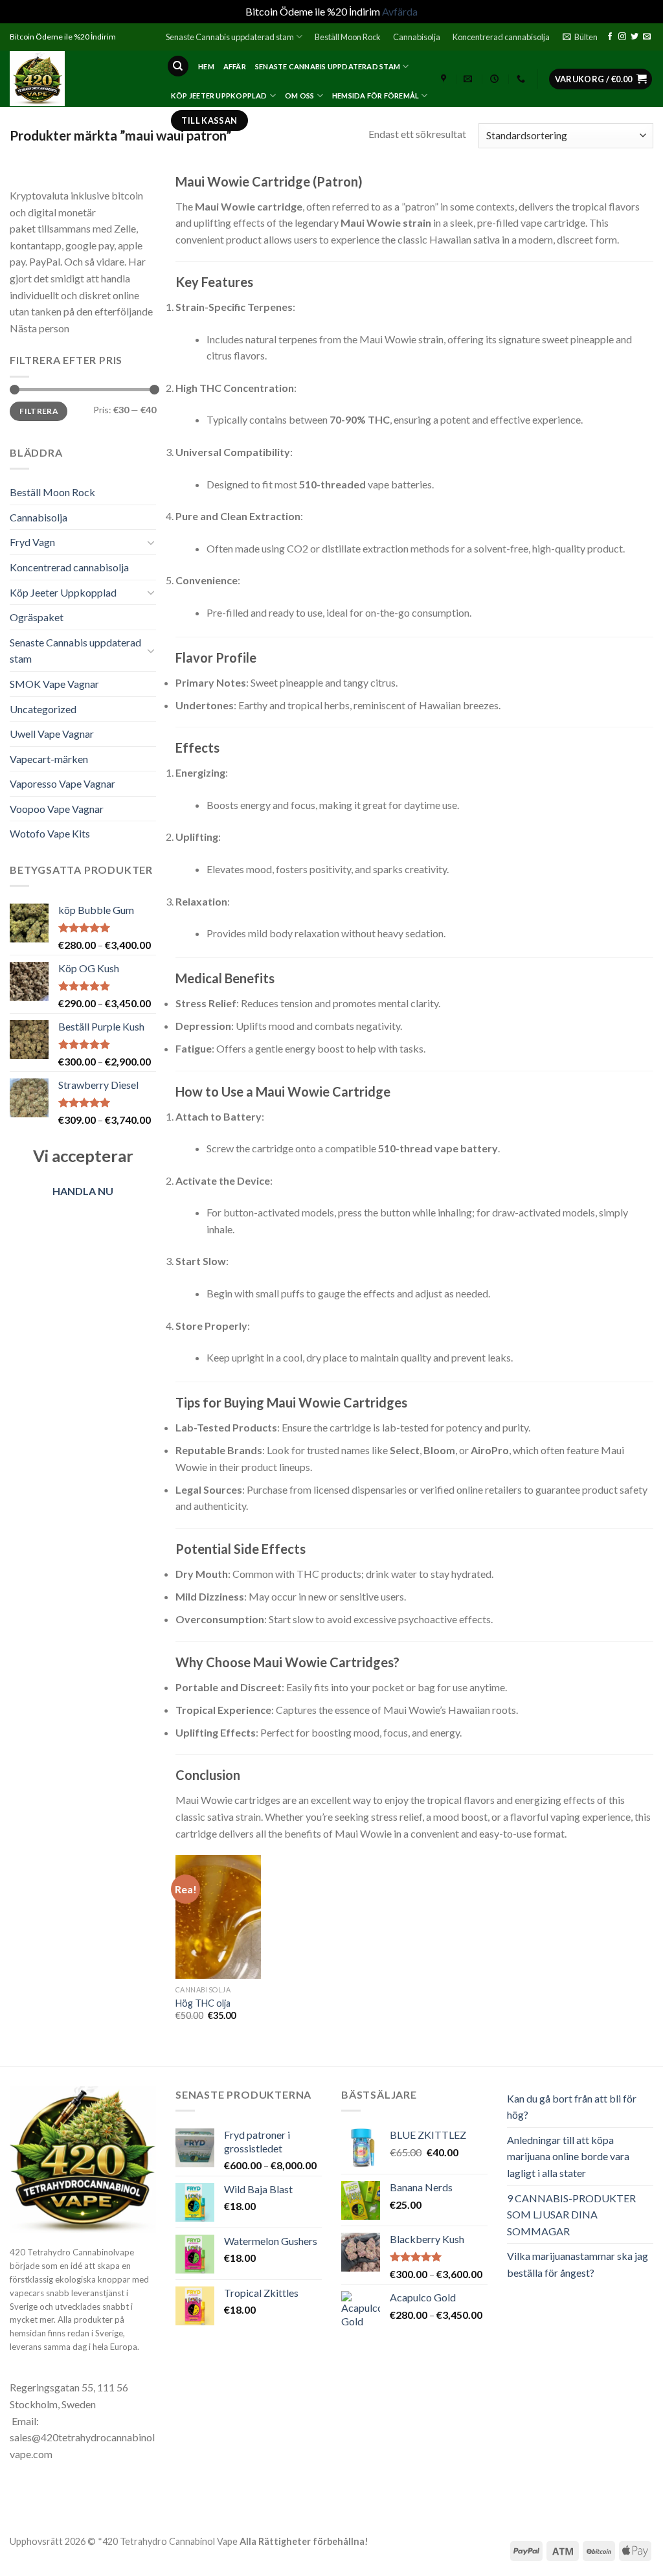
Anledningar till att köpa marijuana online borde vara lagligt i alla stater (568, 2156)
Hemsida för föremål (376, 96)
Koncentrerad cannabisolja (501, 37)
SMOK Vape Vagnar (54, 684)
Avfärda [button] (400, 11)
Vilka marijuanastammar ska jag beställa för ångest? (578, 2264)
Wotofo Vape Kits (50, 833)
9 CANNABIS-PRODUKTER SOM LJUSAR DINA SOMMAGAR (571, 2215)
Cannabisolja (417, 37)
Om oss (299, 96)
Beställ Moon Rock (348, 37)
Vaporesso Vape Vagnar (62, 783)
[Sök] (178, 66)
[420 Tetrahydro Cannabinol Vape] (78, 79)
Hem (206, 66)
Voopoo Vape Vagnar (57, 809)
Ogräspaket (37, 617)
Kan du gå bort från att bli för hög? (572, 2107)
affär (235, 66)
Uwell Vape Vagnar (52, 734)
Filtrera (39, 411)
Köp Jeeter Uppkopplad (219, 96)
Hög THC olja (203, 2003)
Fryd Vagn (32, 542)
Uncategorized (43, 709)
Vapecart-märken (49, 759)
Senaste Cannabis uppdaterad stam (230, 37)
